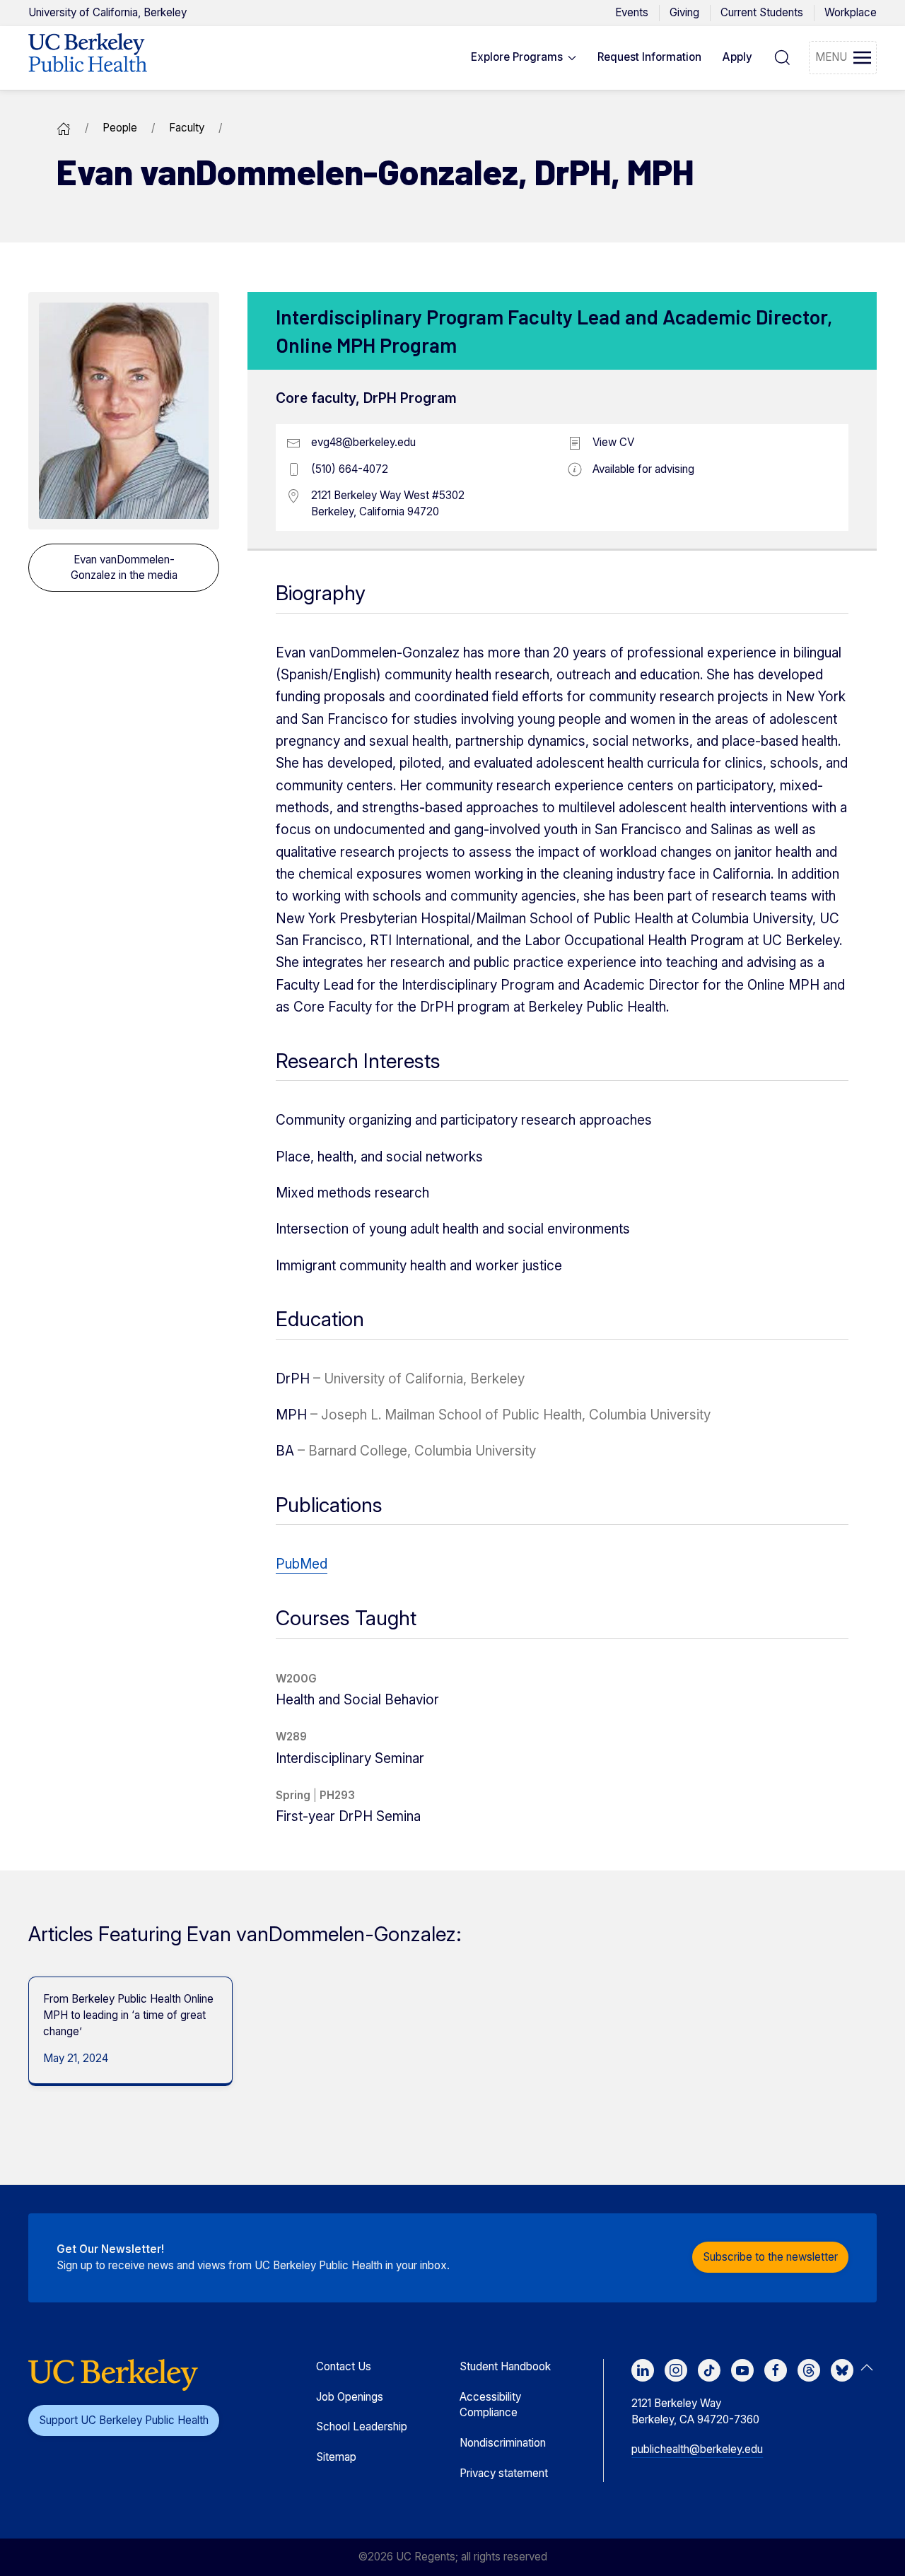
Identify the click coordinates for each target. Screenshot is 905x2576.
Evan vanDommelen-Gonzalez (124, 567)
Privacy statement (504, 2473)
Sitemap (336, 2457)
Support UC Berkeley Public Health (124, 2420)
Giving (684, 12)
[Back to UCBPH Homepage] (88, 58)
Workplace (851, 12)
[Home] (64, 128)
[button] (524, 58)
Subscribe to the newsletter (770, 2257)
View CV (613, 442)
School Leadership (362, 2426)
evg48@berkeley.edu (363, 442)
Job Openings (350, 2397)
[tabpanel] (125, 2031)
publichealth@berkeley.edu (697, 2449)
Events (632, 12)
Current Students (762, 12)
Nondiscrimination (503, 2443)
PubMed (302, 1564)
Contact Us (344, 2366)
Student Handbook (505, 2366)
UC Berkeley (107, 12)
